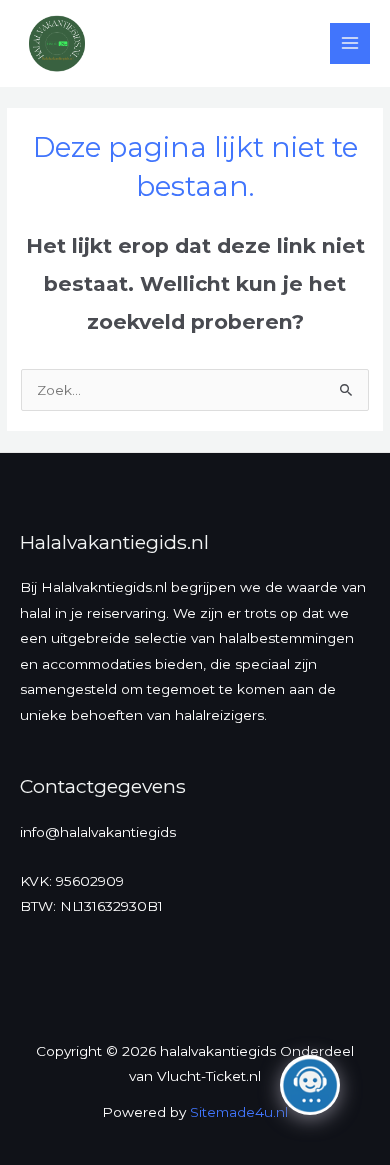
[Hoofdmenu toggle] (350, 43)
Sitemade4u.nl (239, 1112)
